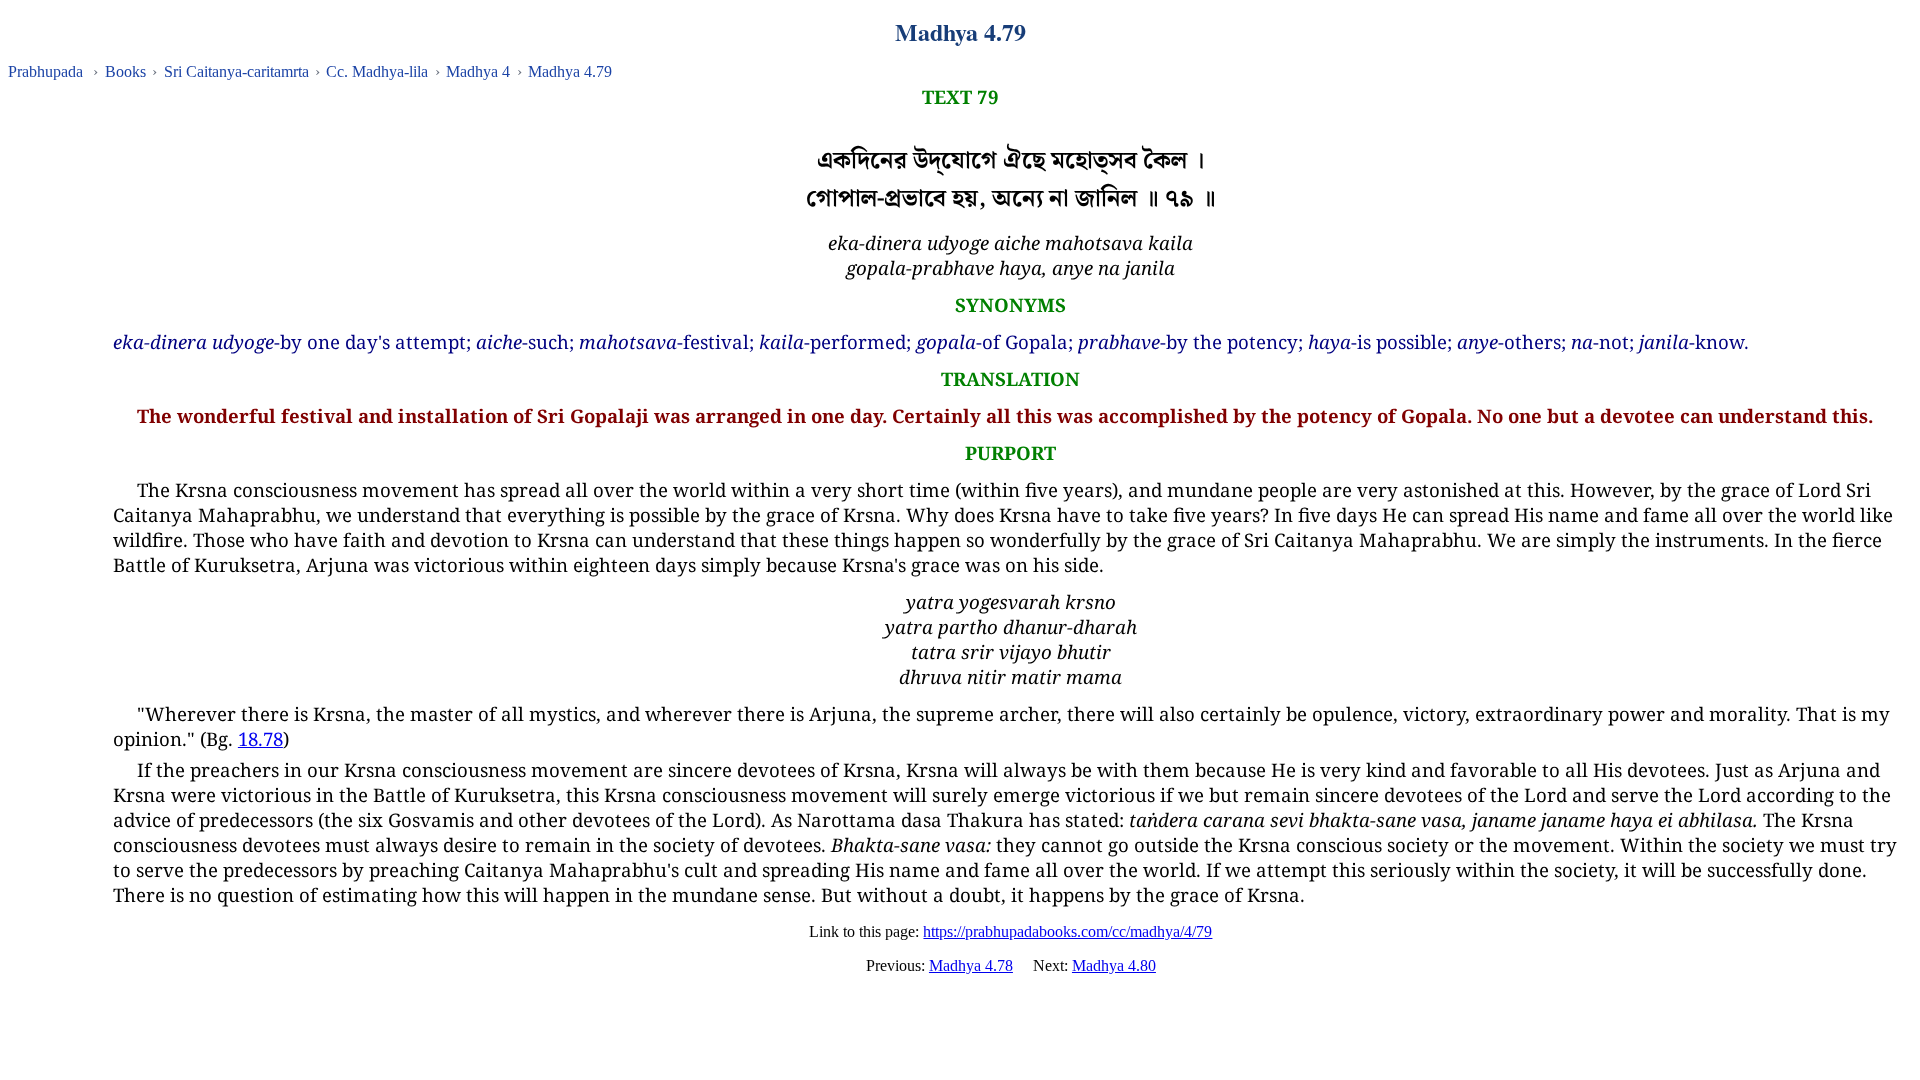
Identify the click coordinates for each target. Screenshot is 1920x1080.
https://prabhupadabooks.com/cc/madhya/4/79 (1067, 931)
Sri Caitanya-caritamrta (236, 71)
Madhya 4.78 (971, 965)
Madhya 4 (478, 71)
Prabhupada (45, 71)
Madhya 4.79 (570, 71)
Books (125, 71)
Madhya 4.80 (1114, 965)
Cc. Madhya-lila (377, 71)
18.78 (260, 738)
